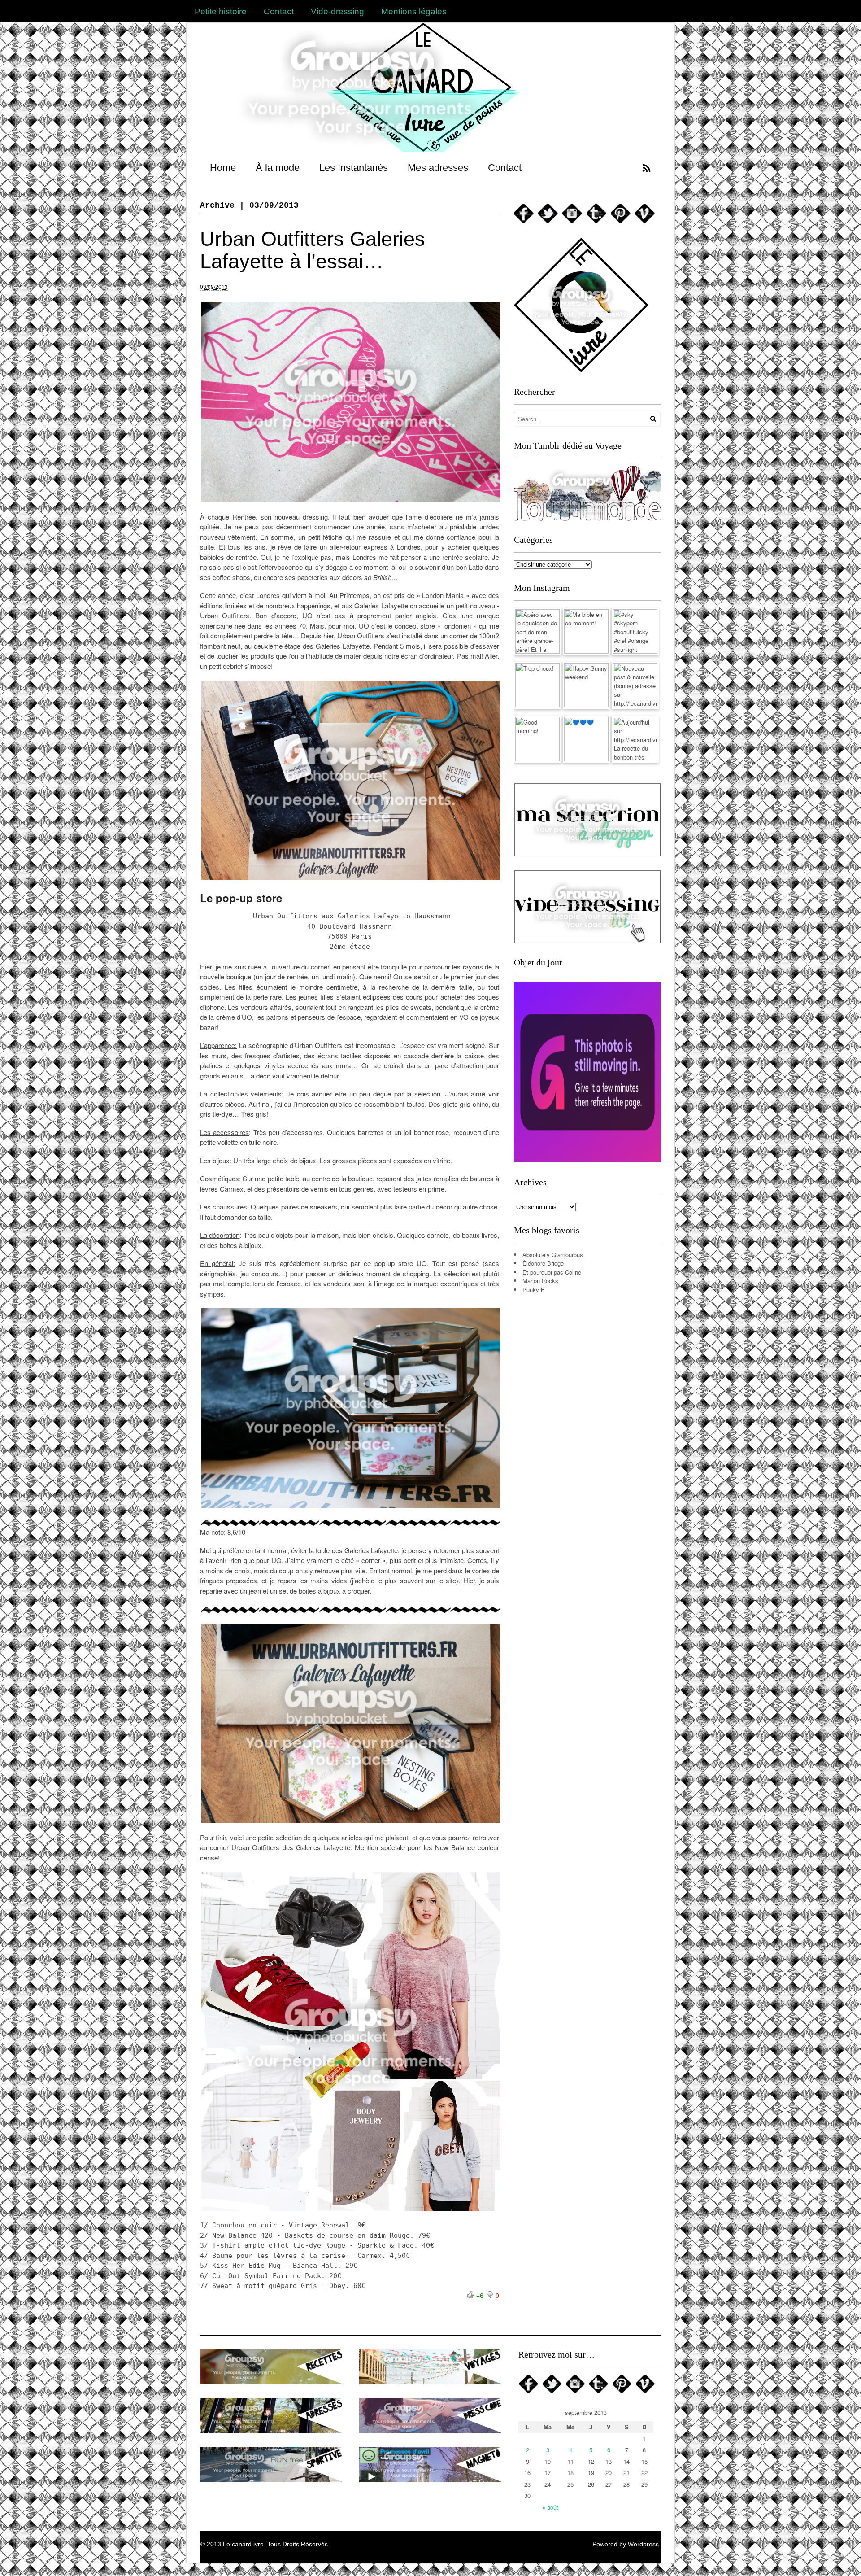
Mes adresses (438, 168)
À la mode (278, 168)
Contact (279, 11)
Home (223, 168)
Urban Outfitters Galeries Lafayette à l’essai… (313, 250)
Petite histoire (221, 11)
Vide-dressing (337, 11)
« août (550, 2507)
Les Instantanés (354, 168)
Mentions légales (414, 11)
